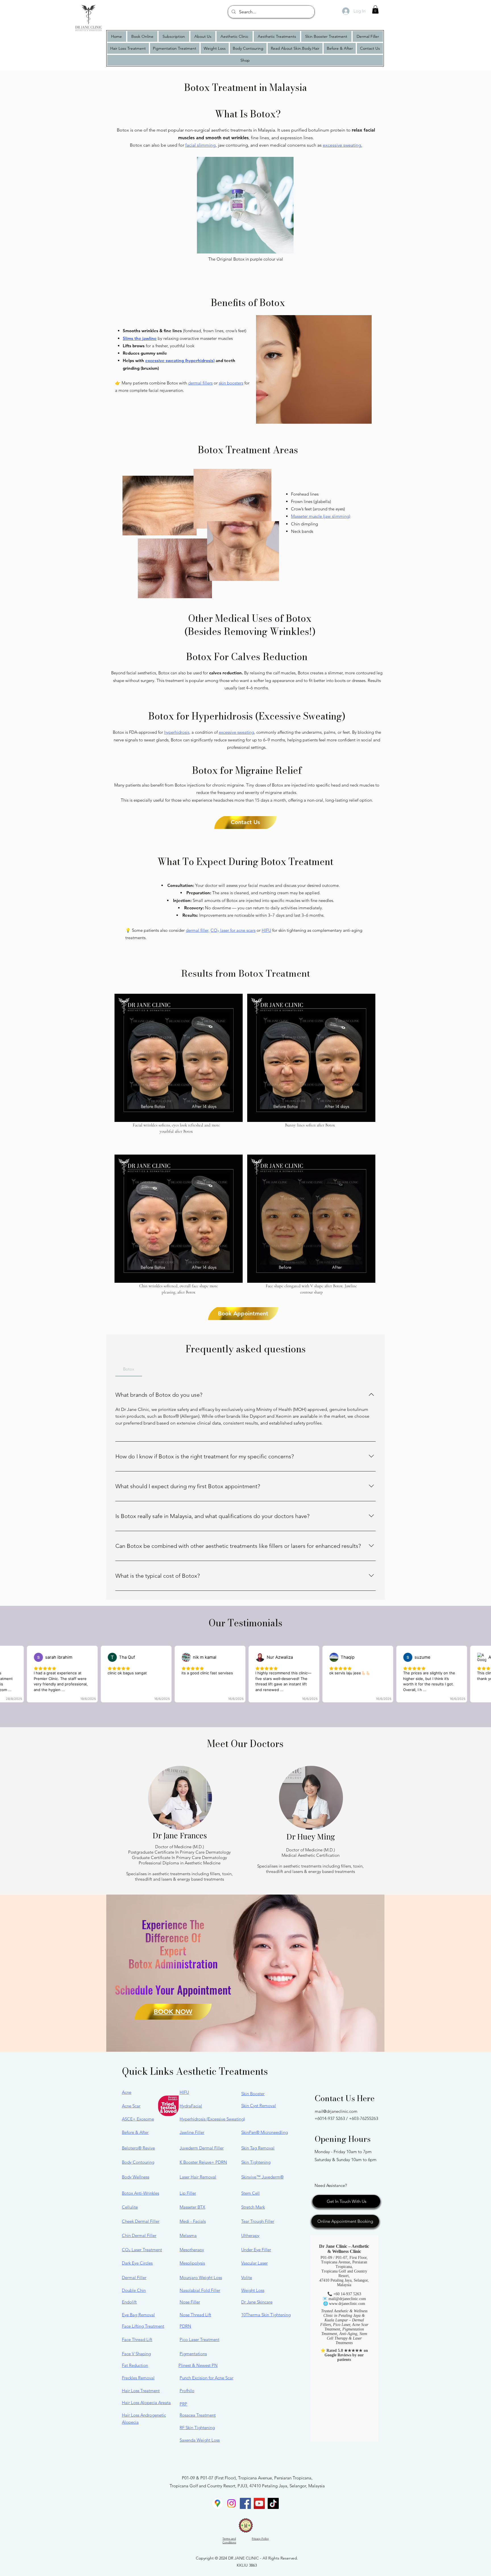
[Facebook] (245, 2503)
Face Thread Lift (137, 2339)
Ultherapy (250, 2235)
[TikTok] (273, 2503)
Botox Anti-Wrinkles (141, 2193)
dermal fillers (200, 383)
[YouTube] (259, 2503)
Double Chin (134, 2290)
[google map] (218, 2503)
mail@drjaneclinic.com (336, 2111)
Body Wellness (136, 2177)
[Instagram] (231, 2503)
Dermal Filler (134, 2277)
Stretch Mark (253, 2207)
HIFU (266, 930)
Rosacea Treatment (198, 2415)
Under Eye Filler (256, 2250)
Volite (247, 2277)
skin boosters (231, 383)
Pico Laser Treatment (199, 2339)
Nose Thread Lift (195, 2315)
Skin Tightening (256, 2162)
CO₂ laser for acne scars (233, 930)
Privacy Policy (260, 2539)
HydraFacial (191, 2106)
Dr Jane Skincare (257, 2302)
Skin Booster (253, 2094)
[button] (375, 10)
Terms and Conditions (229, 2540)
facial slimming (200, 145)
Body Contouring (138, 2162)
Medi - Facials (193, 2221)
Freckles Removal (138, 2378)
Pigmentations (193, 2354)
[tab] (129, 1369)
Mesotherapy (192, 2250)
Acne (127, 2092)
